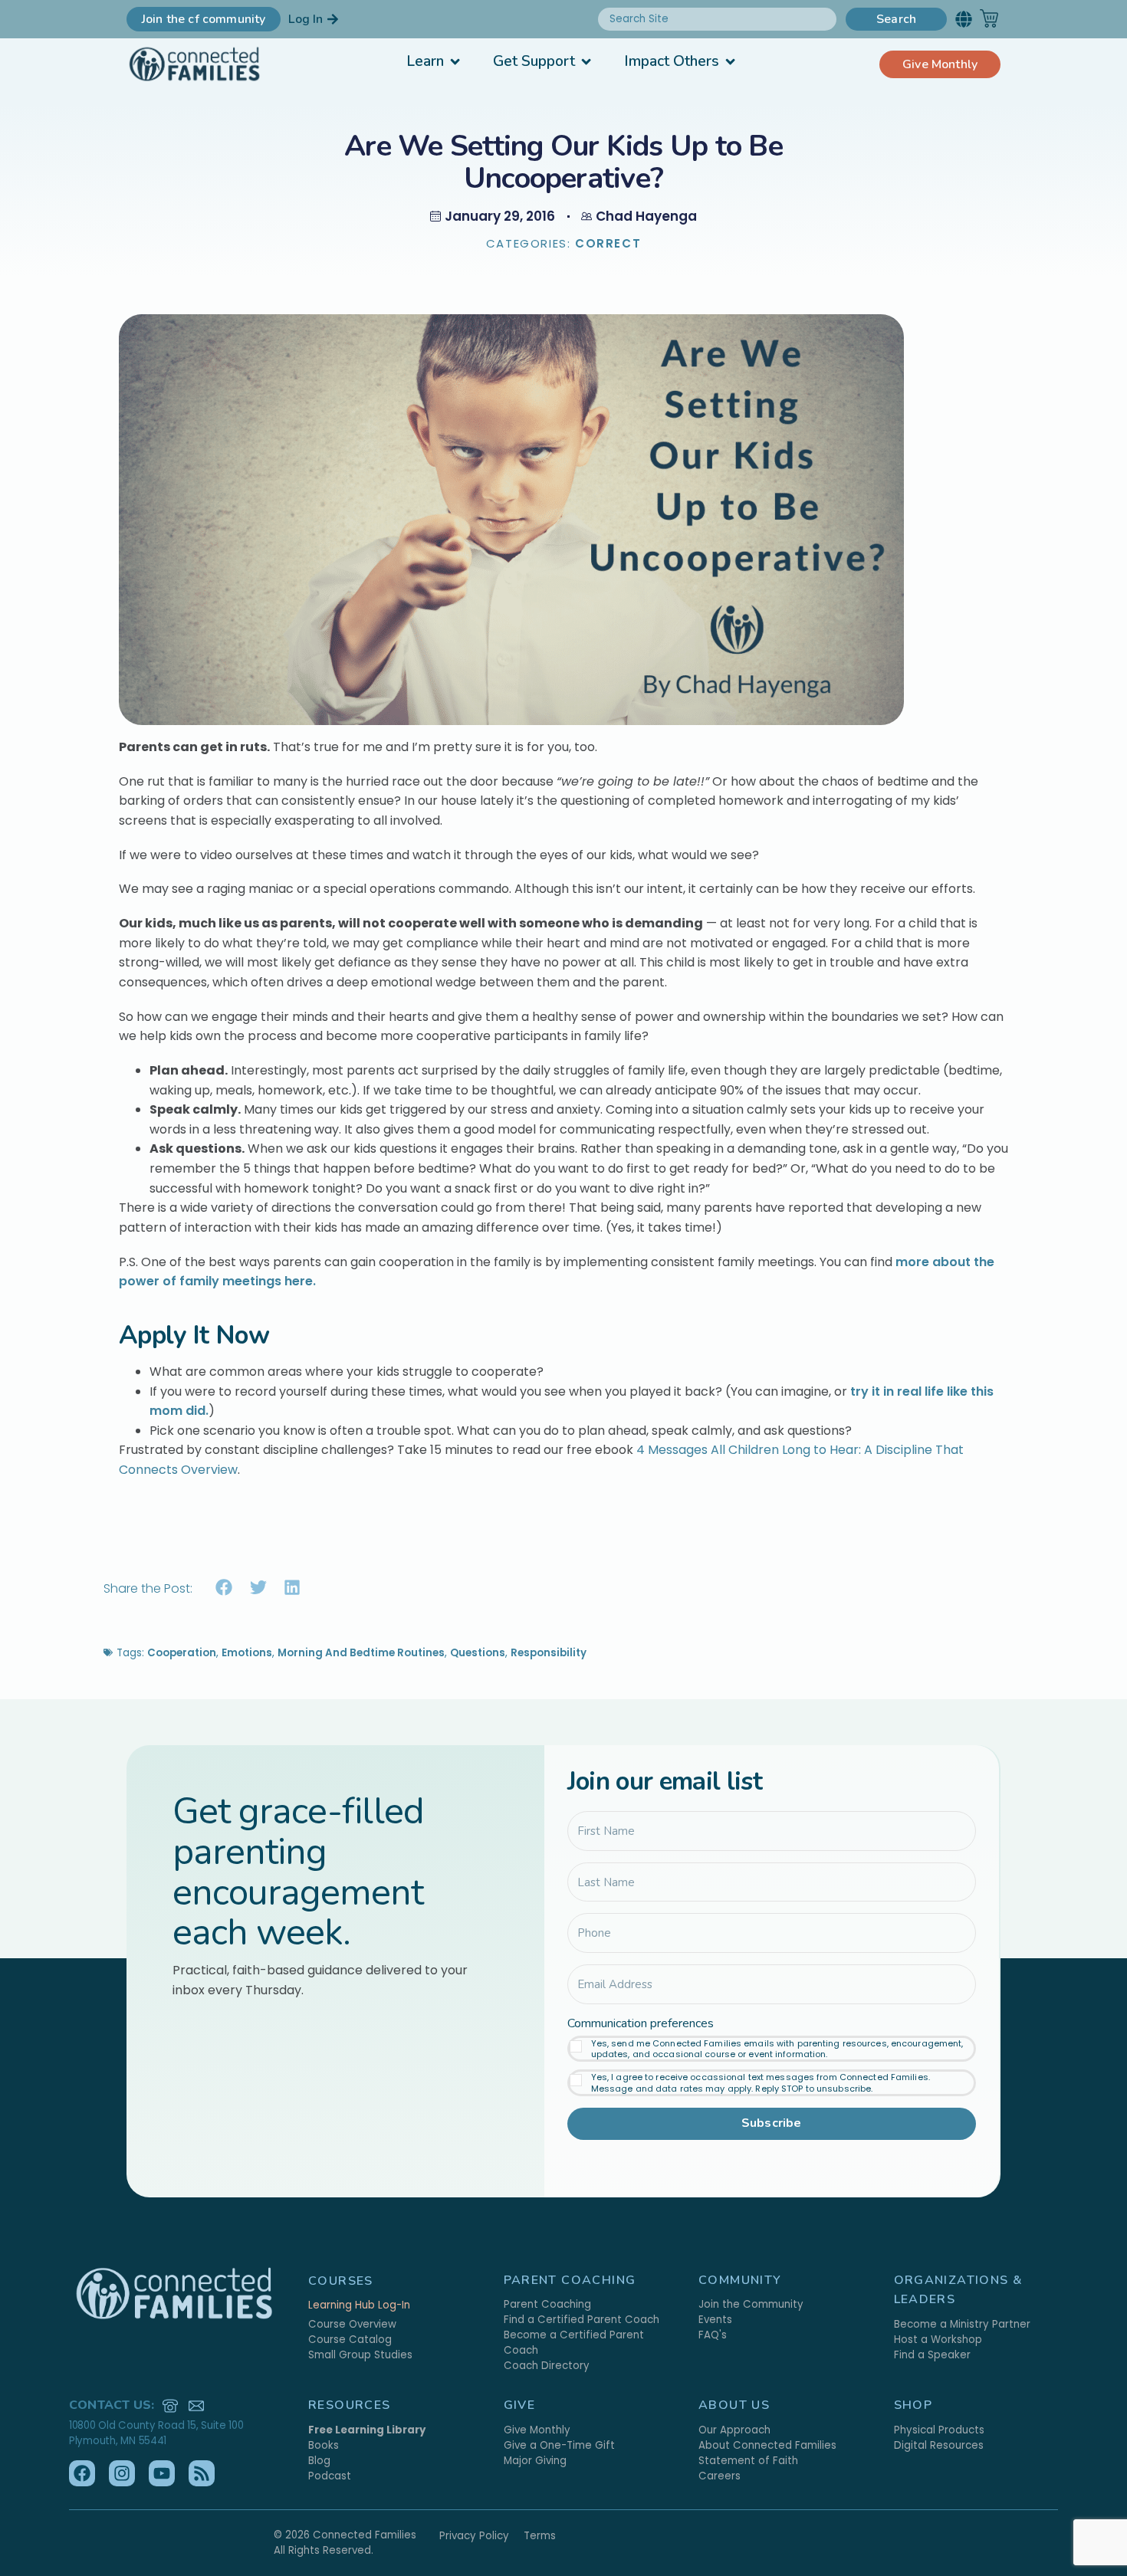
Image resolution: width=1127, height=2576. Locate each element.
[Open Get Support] (586, 62)
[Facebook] (82, 2473)
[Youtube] (162, 2473)
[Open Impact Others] (730, 62)
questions (478, 1653)
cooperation (182, 1653)
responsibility (549, 1653)
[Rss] (202, 2473)
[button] (963, 19)
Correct (608, 243)
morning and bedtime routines (361, 1653)
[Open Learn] (455, 62)
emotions (247, 1653)
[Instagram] (122, 2473)
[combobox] (717, 19)
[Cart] (989, 18)
